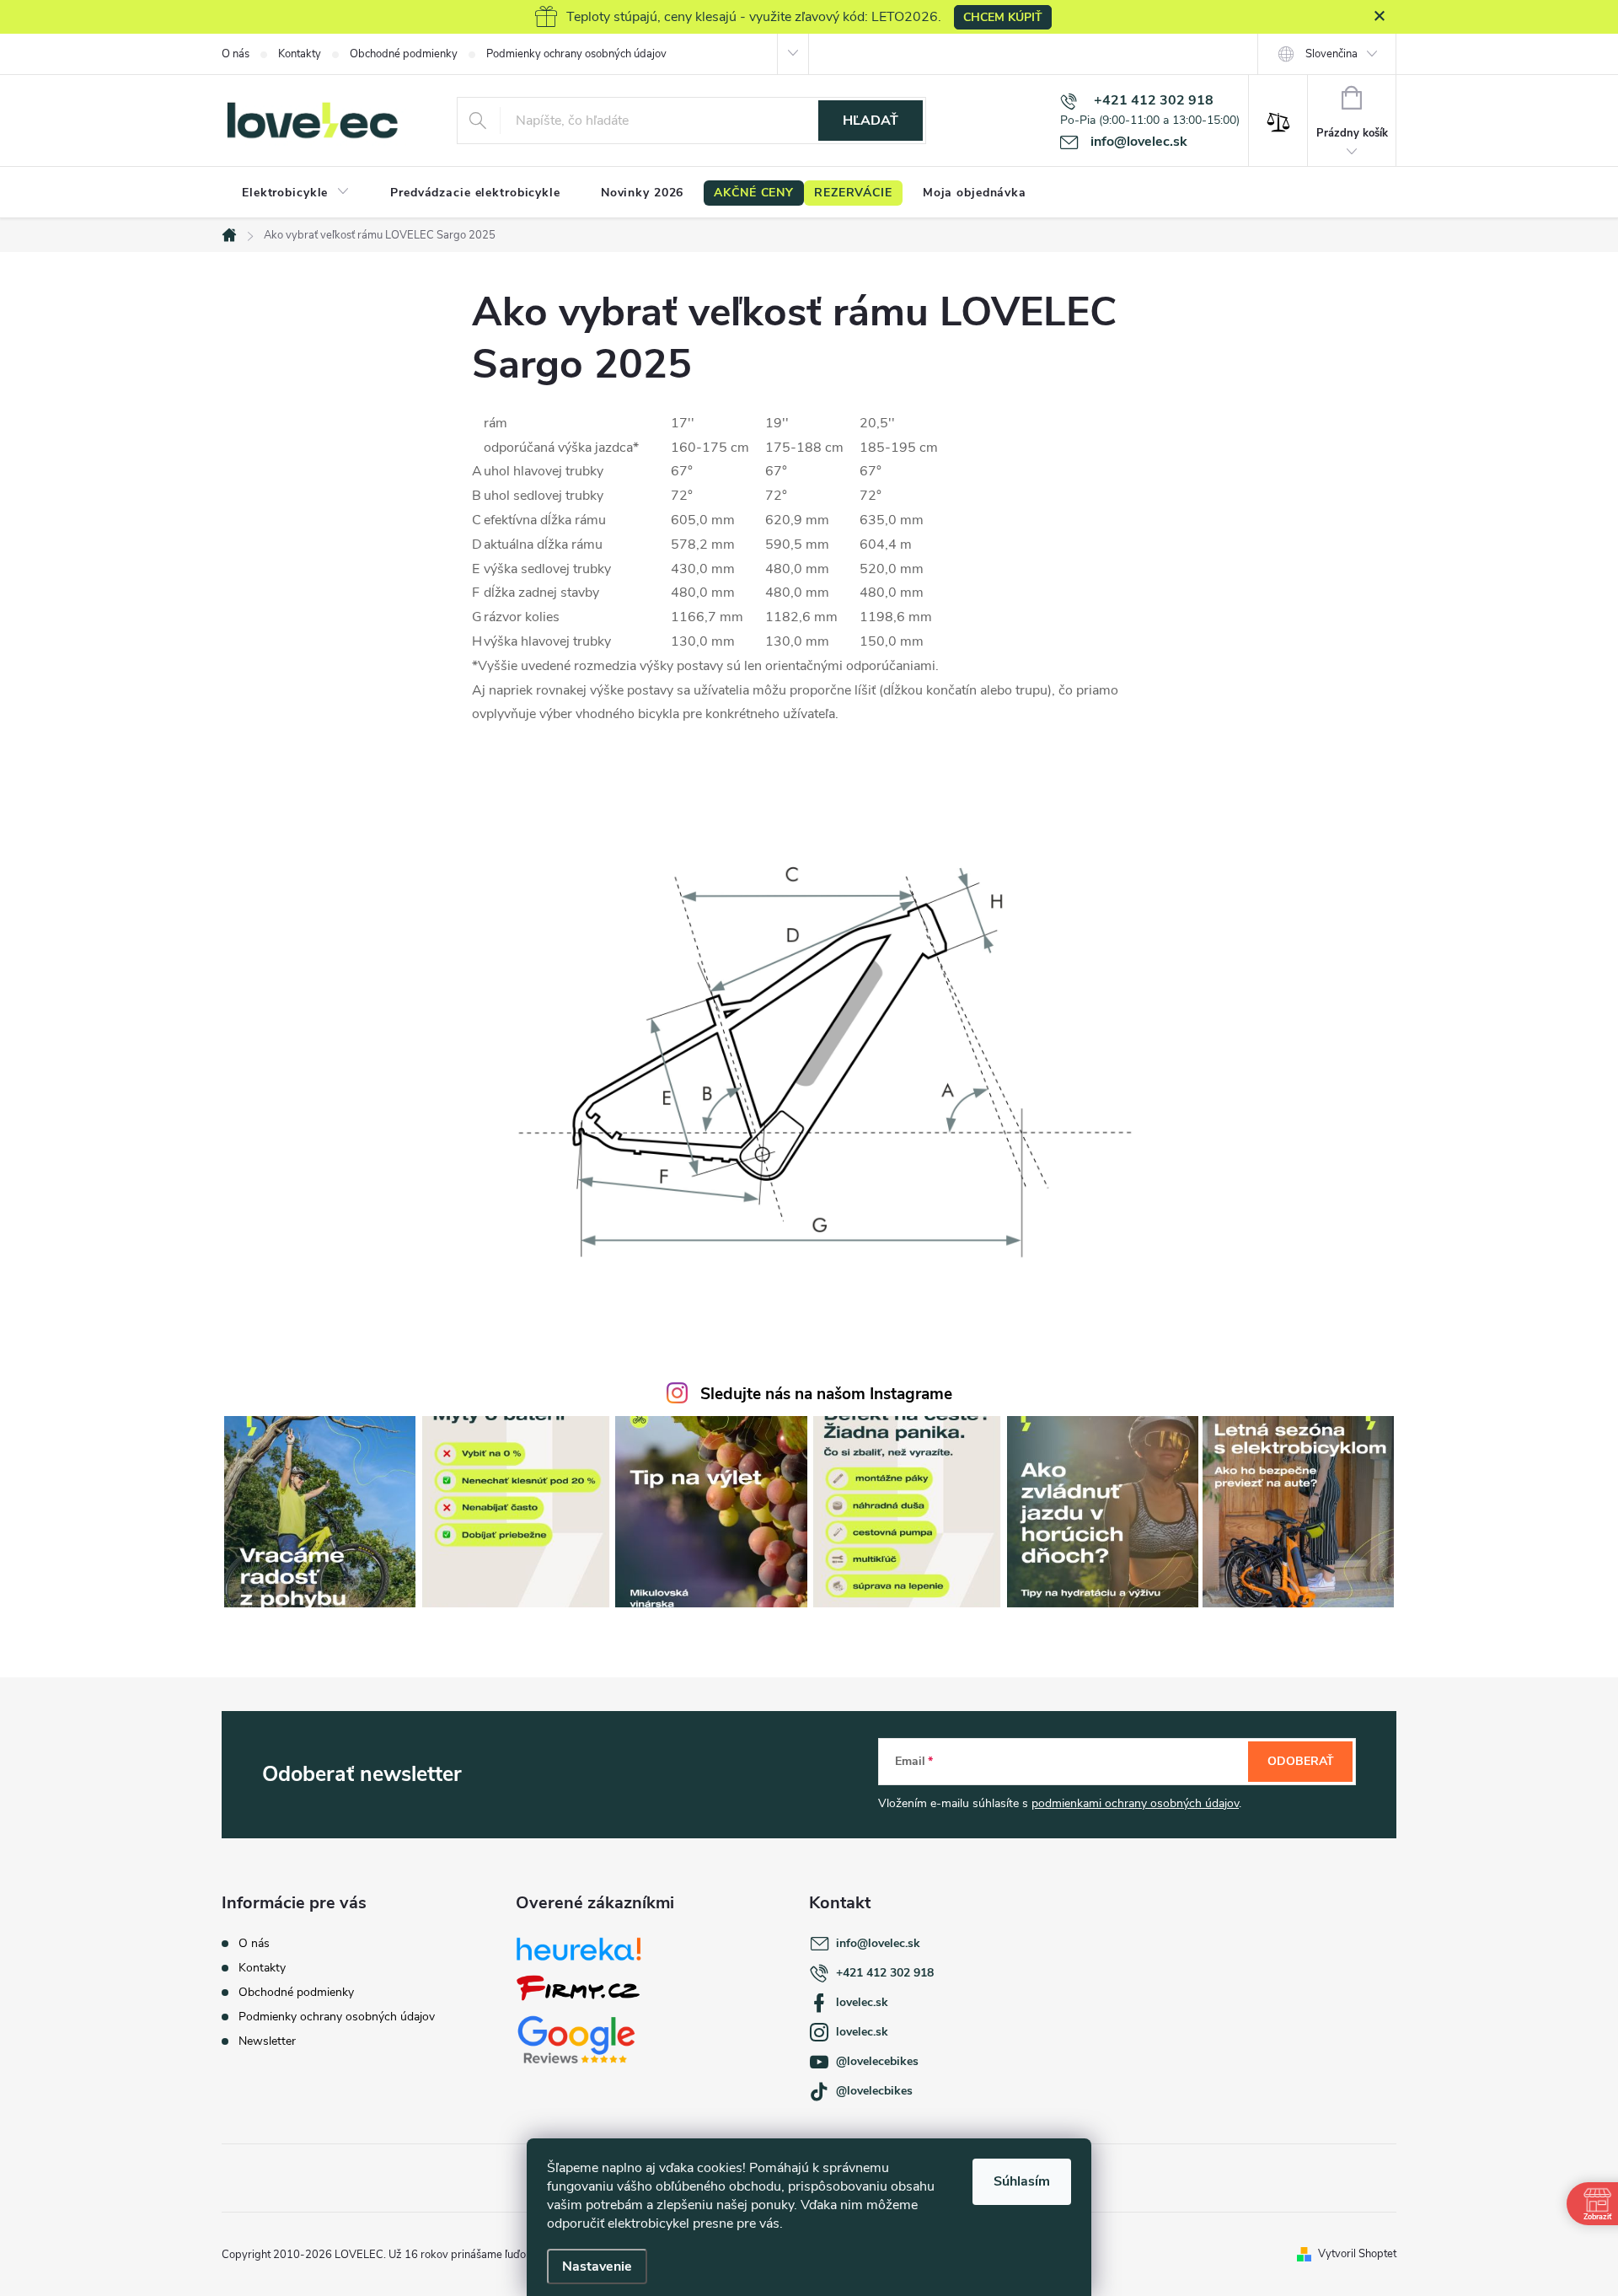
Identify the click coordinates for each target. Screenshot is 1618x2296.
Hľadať (871, 121)
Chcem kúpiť (1003, 17)
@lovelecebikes (877, 2061)
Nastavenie (597, 2266)
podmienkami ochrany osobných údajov (1135, 1803)
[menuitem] (296, 193)
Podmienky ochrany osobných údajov (576, 54)
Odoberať (1301, 1761)
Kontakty (300, 54)
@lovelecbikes (874, 2091)
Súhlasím (1022, 2181)
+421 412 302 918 (885, 1973)
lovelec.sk (862, 2002)
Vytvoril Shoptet (1357, 2254)
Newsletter (267, 2041)
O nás (236, 54)
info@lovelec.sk (878, 1943)
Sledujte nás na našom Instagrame (826, 1394)
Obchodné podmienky (404, 54)
